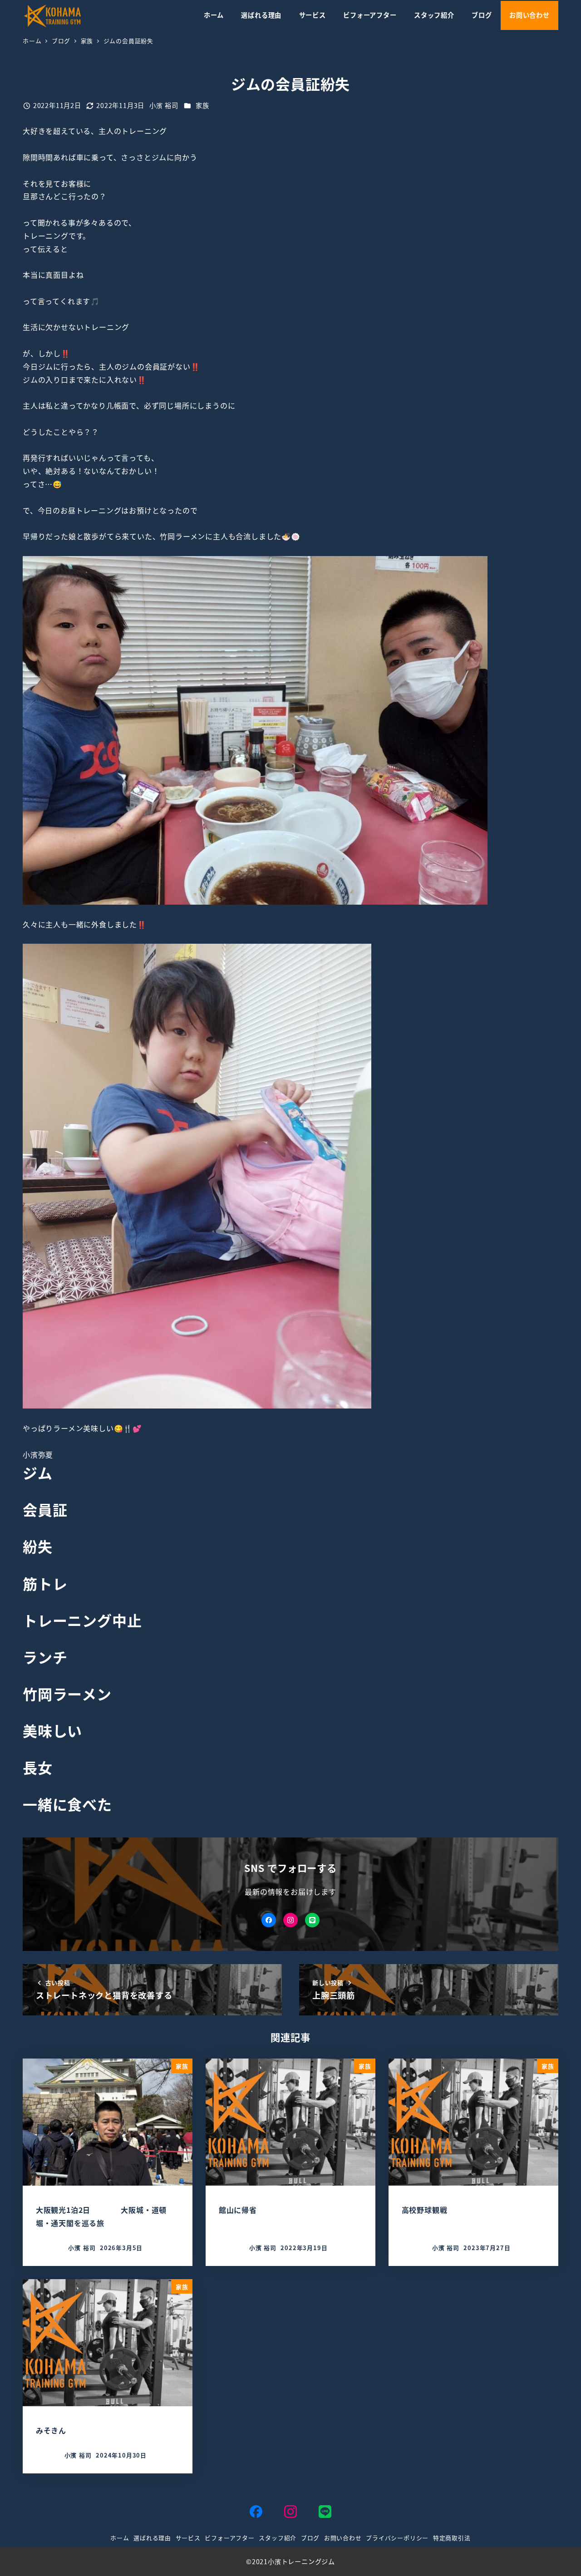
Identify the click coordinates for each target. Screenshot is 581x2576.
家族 (202, 105)
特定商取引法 (452, 2538)
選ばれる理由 (152, 2538)
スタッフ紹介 (278, 2538)
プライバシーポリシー (397, 2538)
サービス (188, 2538)
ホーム (120, 2538)
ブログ (310, 2538)
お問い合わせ (343, 2538)
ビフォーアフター (229, 2538)
